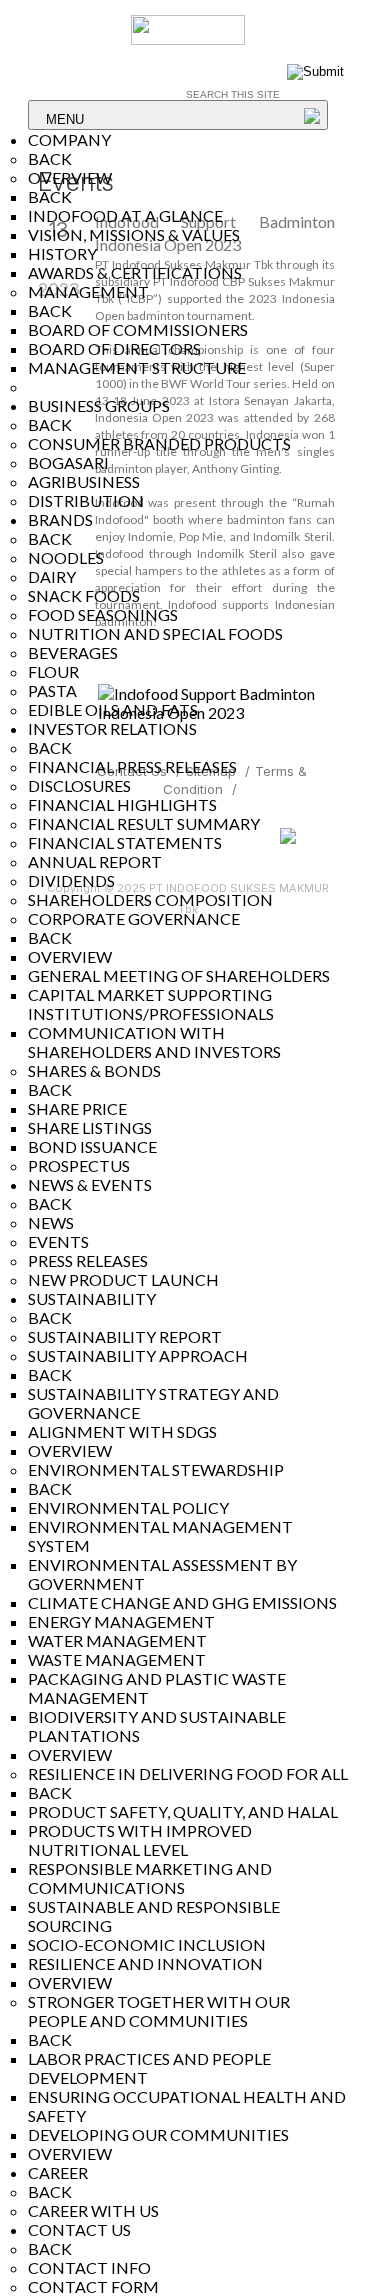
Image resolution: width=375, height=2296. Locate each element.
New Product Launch (123, 1279)
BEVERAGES (73, 652)
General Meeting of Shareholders (179, 975)
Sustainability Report (125, 1336)
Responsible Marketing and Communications (150, 1878)
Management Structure (137, 367)
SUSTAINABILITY (92, 1298)
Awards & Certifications (135, 272)
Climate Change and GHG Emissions (182, 1602)
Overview (70, 1450)
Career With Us (93, 2210)
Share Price (77, 1108)
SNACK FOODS (84, 595)
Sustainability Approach (138, 1355)
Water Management (117, 1640)
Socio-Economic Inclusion (147, 1944)
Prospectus (79, 1165)
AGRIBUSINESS (84, 481)
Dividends (71, 880)
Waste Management (117, 1659)
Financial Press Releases (132, 766)
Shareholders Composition (150, 899)
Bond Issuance (92, 1146)
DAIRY (52, 576)
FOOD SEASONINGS (103, 614)
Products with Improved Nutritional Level (140, 1840)
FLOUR (53, 671)
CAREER (58, 2172)
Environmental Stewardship (156, 1469)
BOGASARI (68, 462)
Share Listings (90, 1127)
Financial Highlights (122, 804)
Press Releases (88, 1260)
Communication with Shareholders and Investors (154, 1042)
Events (58, 1241)
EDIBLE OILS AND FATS (113, 709)
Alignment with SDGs (122, 1431)
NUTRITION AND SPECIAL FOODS (155, 633)
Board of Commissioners (138, 329)
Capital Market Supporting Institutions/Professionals (151, 1004)
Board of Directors (114, 348)
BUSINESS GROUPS (99, 405)
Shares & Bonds (94, 1070)
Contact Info (89, 2267)
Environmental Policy (128, 1507)
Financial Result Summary (144, 823)
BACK (50, 158)
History (62, 253)
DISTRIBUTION (86, 500)
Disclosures (79, 785)
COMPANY (69, 139)
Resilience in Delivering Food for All (188, 1773)
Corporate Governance (134, 918)
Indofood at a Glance (125, 215)
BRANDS (60, 519)
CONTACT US (79, 2229)
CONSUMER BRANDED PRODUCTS (159, 443)
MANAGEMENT (88, 291)
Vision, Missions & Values (134, 234)
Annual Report (95, 861)
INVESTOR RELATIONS (112, 728)
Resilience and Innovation (145, 1963)
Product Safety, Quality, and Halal (183, 1811)
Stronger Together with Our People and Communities (159, 2011)
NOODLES (66, 557)
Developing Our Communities (158, 2134)
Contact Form (93, 2286)
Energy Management (121, 1621)
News (51, 1222)
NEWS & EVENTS (90, 1184)
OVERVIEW (70, 177)
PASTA (52, 690)
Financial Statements (125, 842)
